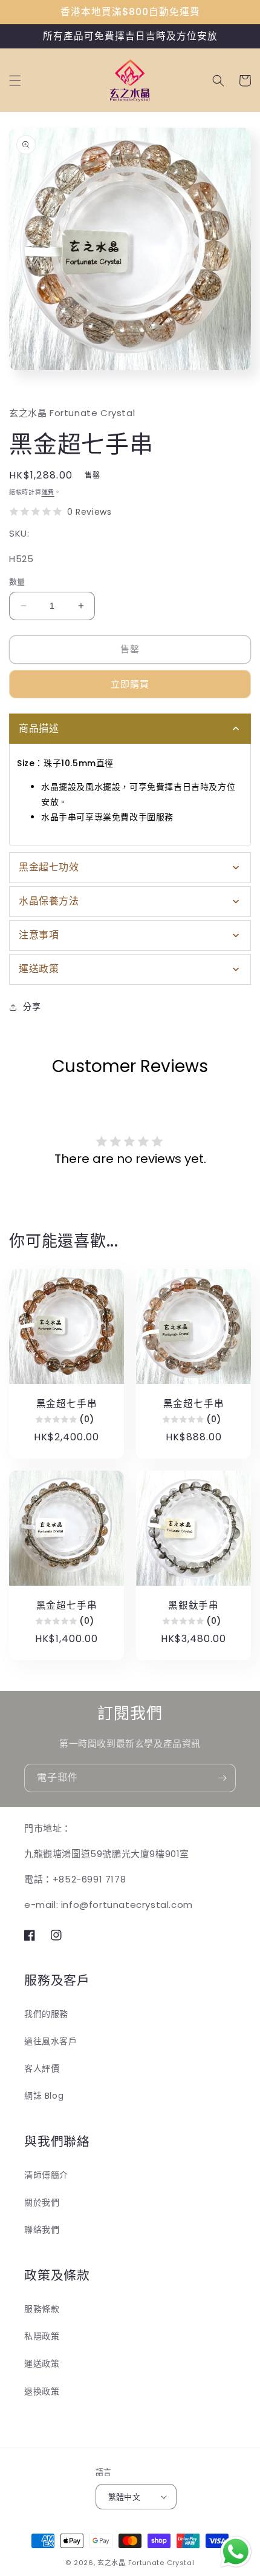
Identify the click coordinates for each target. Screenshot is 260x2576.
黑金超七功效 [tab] (49, 867)
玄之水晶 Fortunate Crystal (146, 2563)
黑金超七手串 (67, 1404)
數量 (17, 582)
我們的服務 (46, 2014)
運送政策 (42, 2363)
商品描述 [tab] (39, 728)
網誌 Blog (44, 2096)
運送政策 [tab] (39, 969)
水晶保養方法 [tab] (49, 901)
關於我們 (42, 2202)
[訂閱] (222, 1778)
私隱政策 (42, 2336)
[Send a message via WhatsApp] (236, 2552)
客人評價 (42, 2068)
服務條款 (42, 2309)
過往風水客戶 (51, 2041)
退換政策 (42, 2391)
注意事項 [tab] (39, 935)
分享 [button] (32, 1007)
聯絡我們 (42, 2230)
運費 (48, 492)
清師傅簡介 (46, 2175)
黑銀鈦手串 (193, 1605)
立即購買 (130, 684)
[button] (15, 81)
